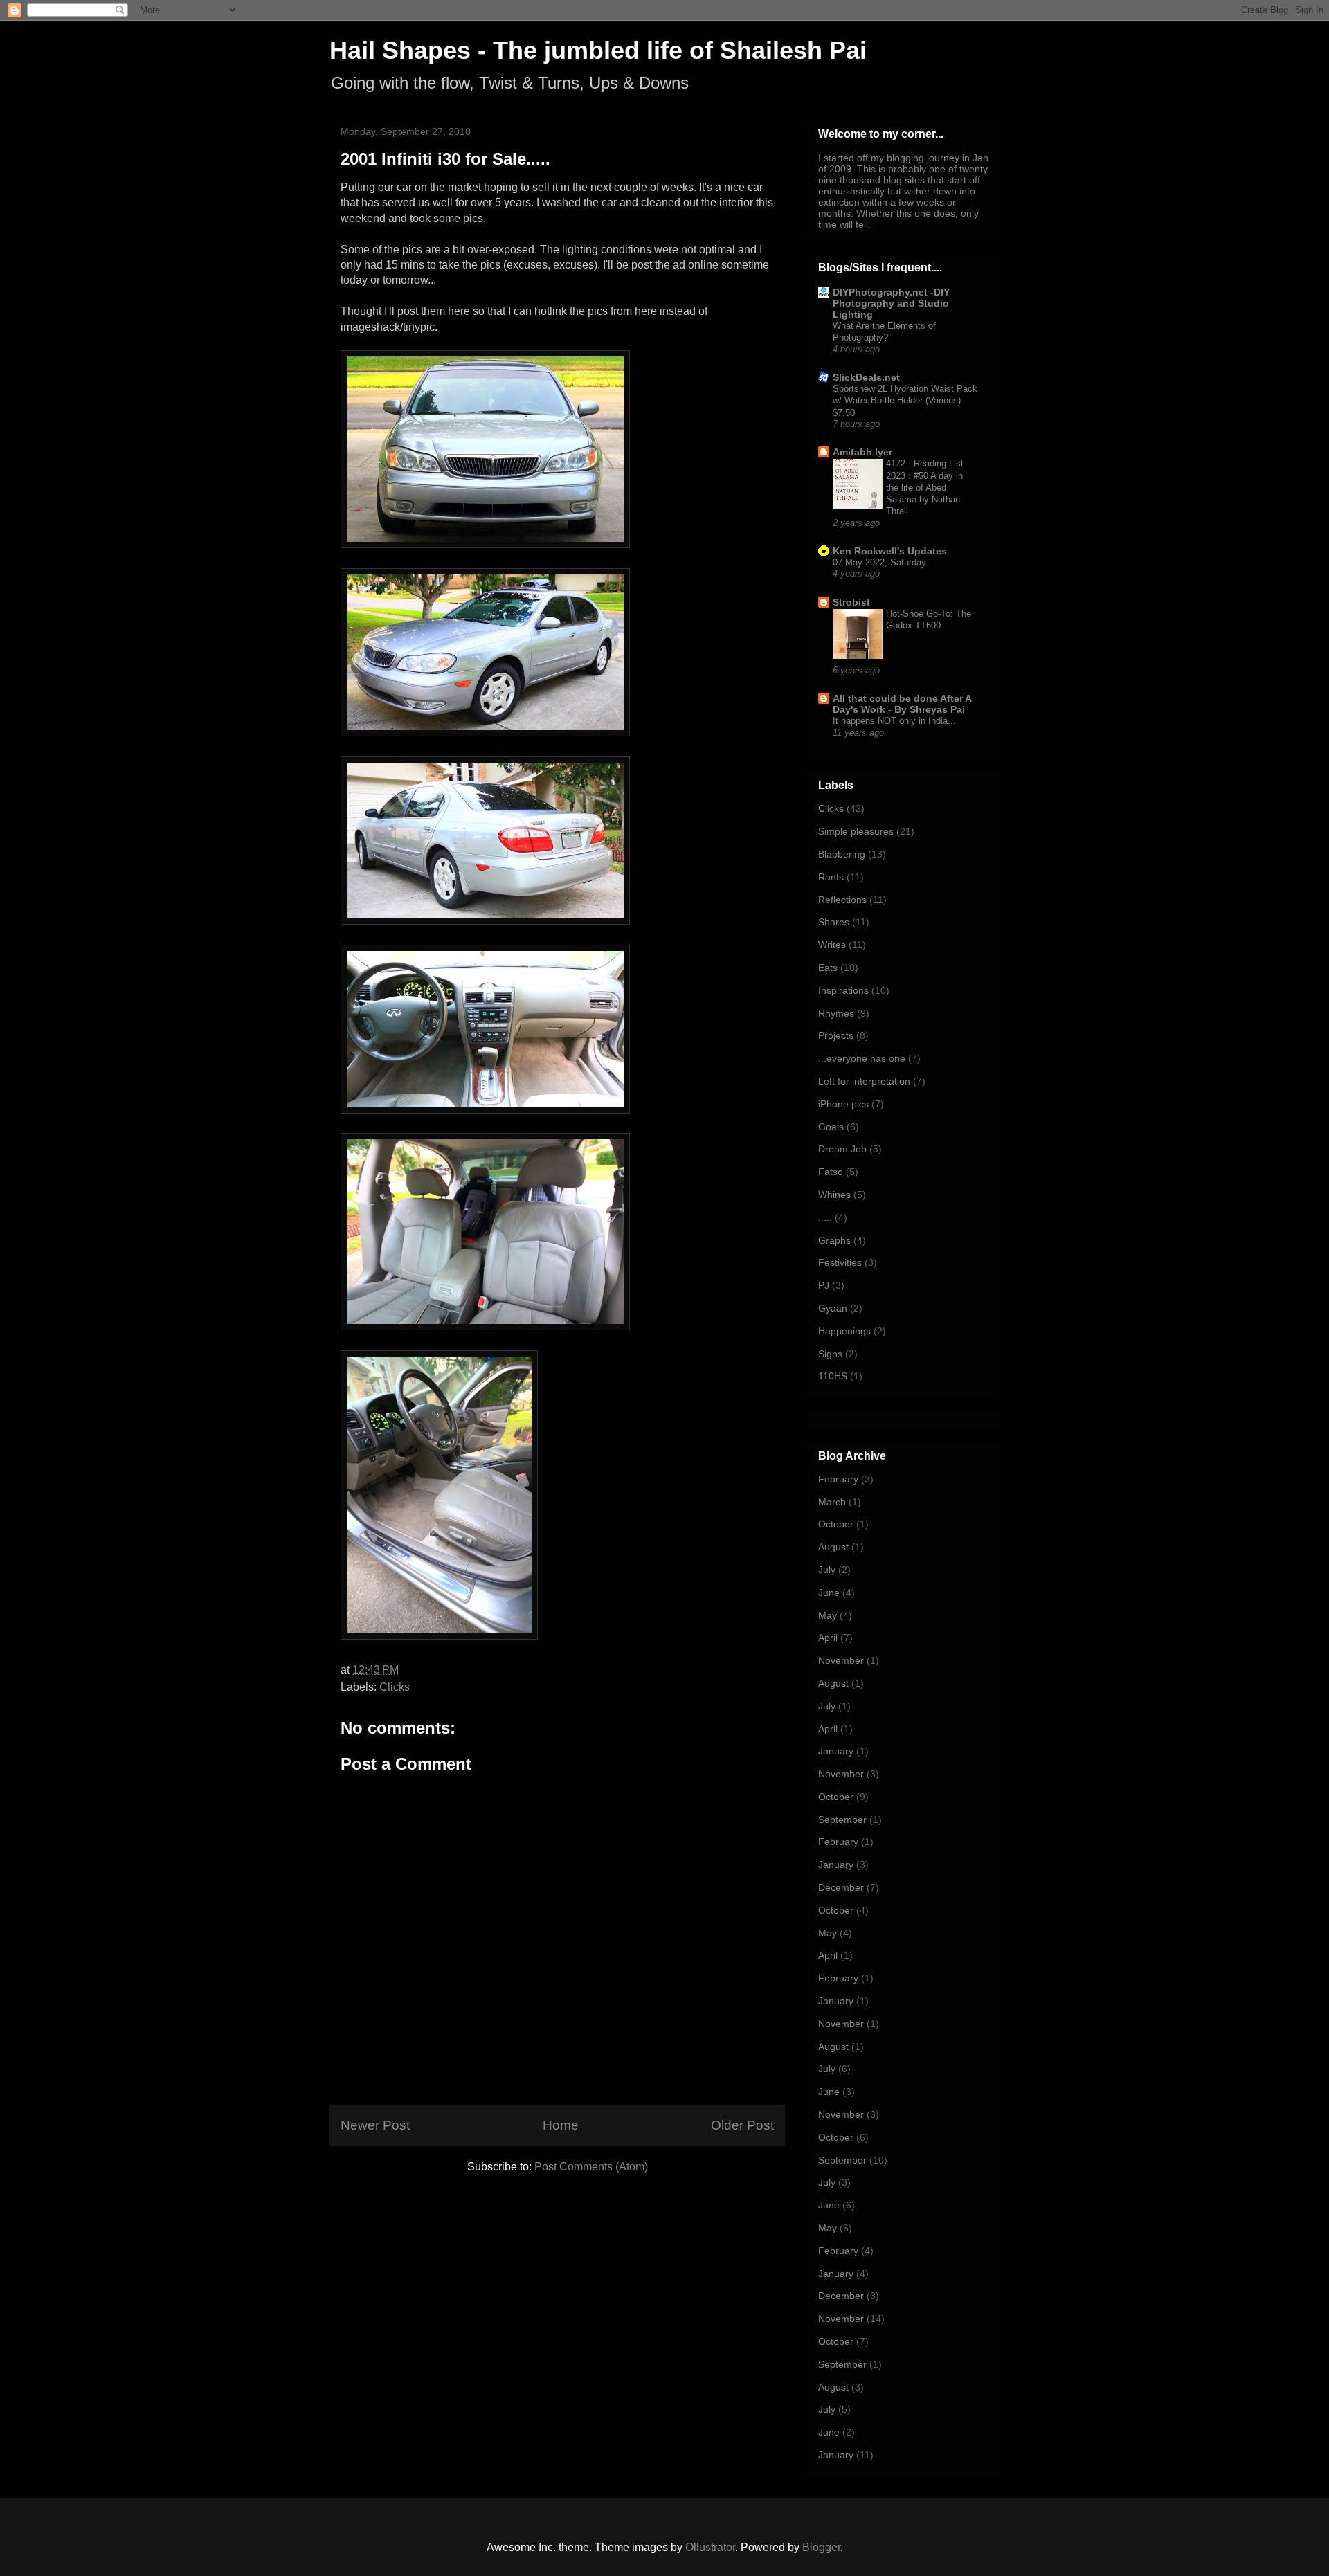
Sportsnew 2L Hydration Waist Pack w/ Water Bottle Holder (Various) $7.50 (905, 401)
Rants (831, 877)
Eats (828, 968)
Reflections (842, 900)
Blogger (821, 2547)
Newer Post (375, 2125)
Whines (834, 1195)
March (832, 1502)
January (836, 1751)
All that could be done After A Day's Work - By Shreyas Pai (902, 704)
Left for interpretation (864, 1081)
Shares (834, 922)
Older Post (742, 2125)
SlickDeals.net (866, 377)
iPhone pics (843, 1104)
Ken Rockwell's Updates (890, 551)
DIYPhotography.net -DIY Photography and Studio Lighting (891, 303)
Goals (831, 1127)
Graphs (834, 1240)
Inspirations (843, 990)
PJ (824, 1285)
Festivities (840, 1262)
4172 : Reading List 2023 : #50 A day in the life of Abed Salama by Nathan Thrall (925, 487)
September (842, 1820)
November (841, 1660)
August (833, 1547)
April (828, 1638)
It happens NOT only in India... (894, 721)
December (841, 1887)
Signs (830, 1354)
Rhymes (836, 1013)
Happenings (844, 1331)
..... (825, 1217)
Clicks (395, 1687)
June (829, 1593)
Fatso (831, 1172)
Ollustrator (710, 2547)
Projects (836, 1035)
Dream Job (842, 1149)
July (827, 1570)
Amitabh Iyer (862, 452)
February (838, 1479)
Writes (832, 945)
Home (561, 2125)
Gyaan (833, 1308)
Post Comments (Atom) (591, 2167)
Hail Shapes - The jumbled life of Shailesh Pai (598, 50)
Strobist (851, 602)
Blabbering (842, 854)
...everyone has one (862, 1058)
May (828, 1615)
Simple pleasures (856, 831)
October (836, 1524)
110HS (833, 1376)
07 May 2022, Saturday (879, 562)
